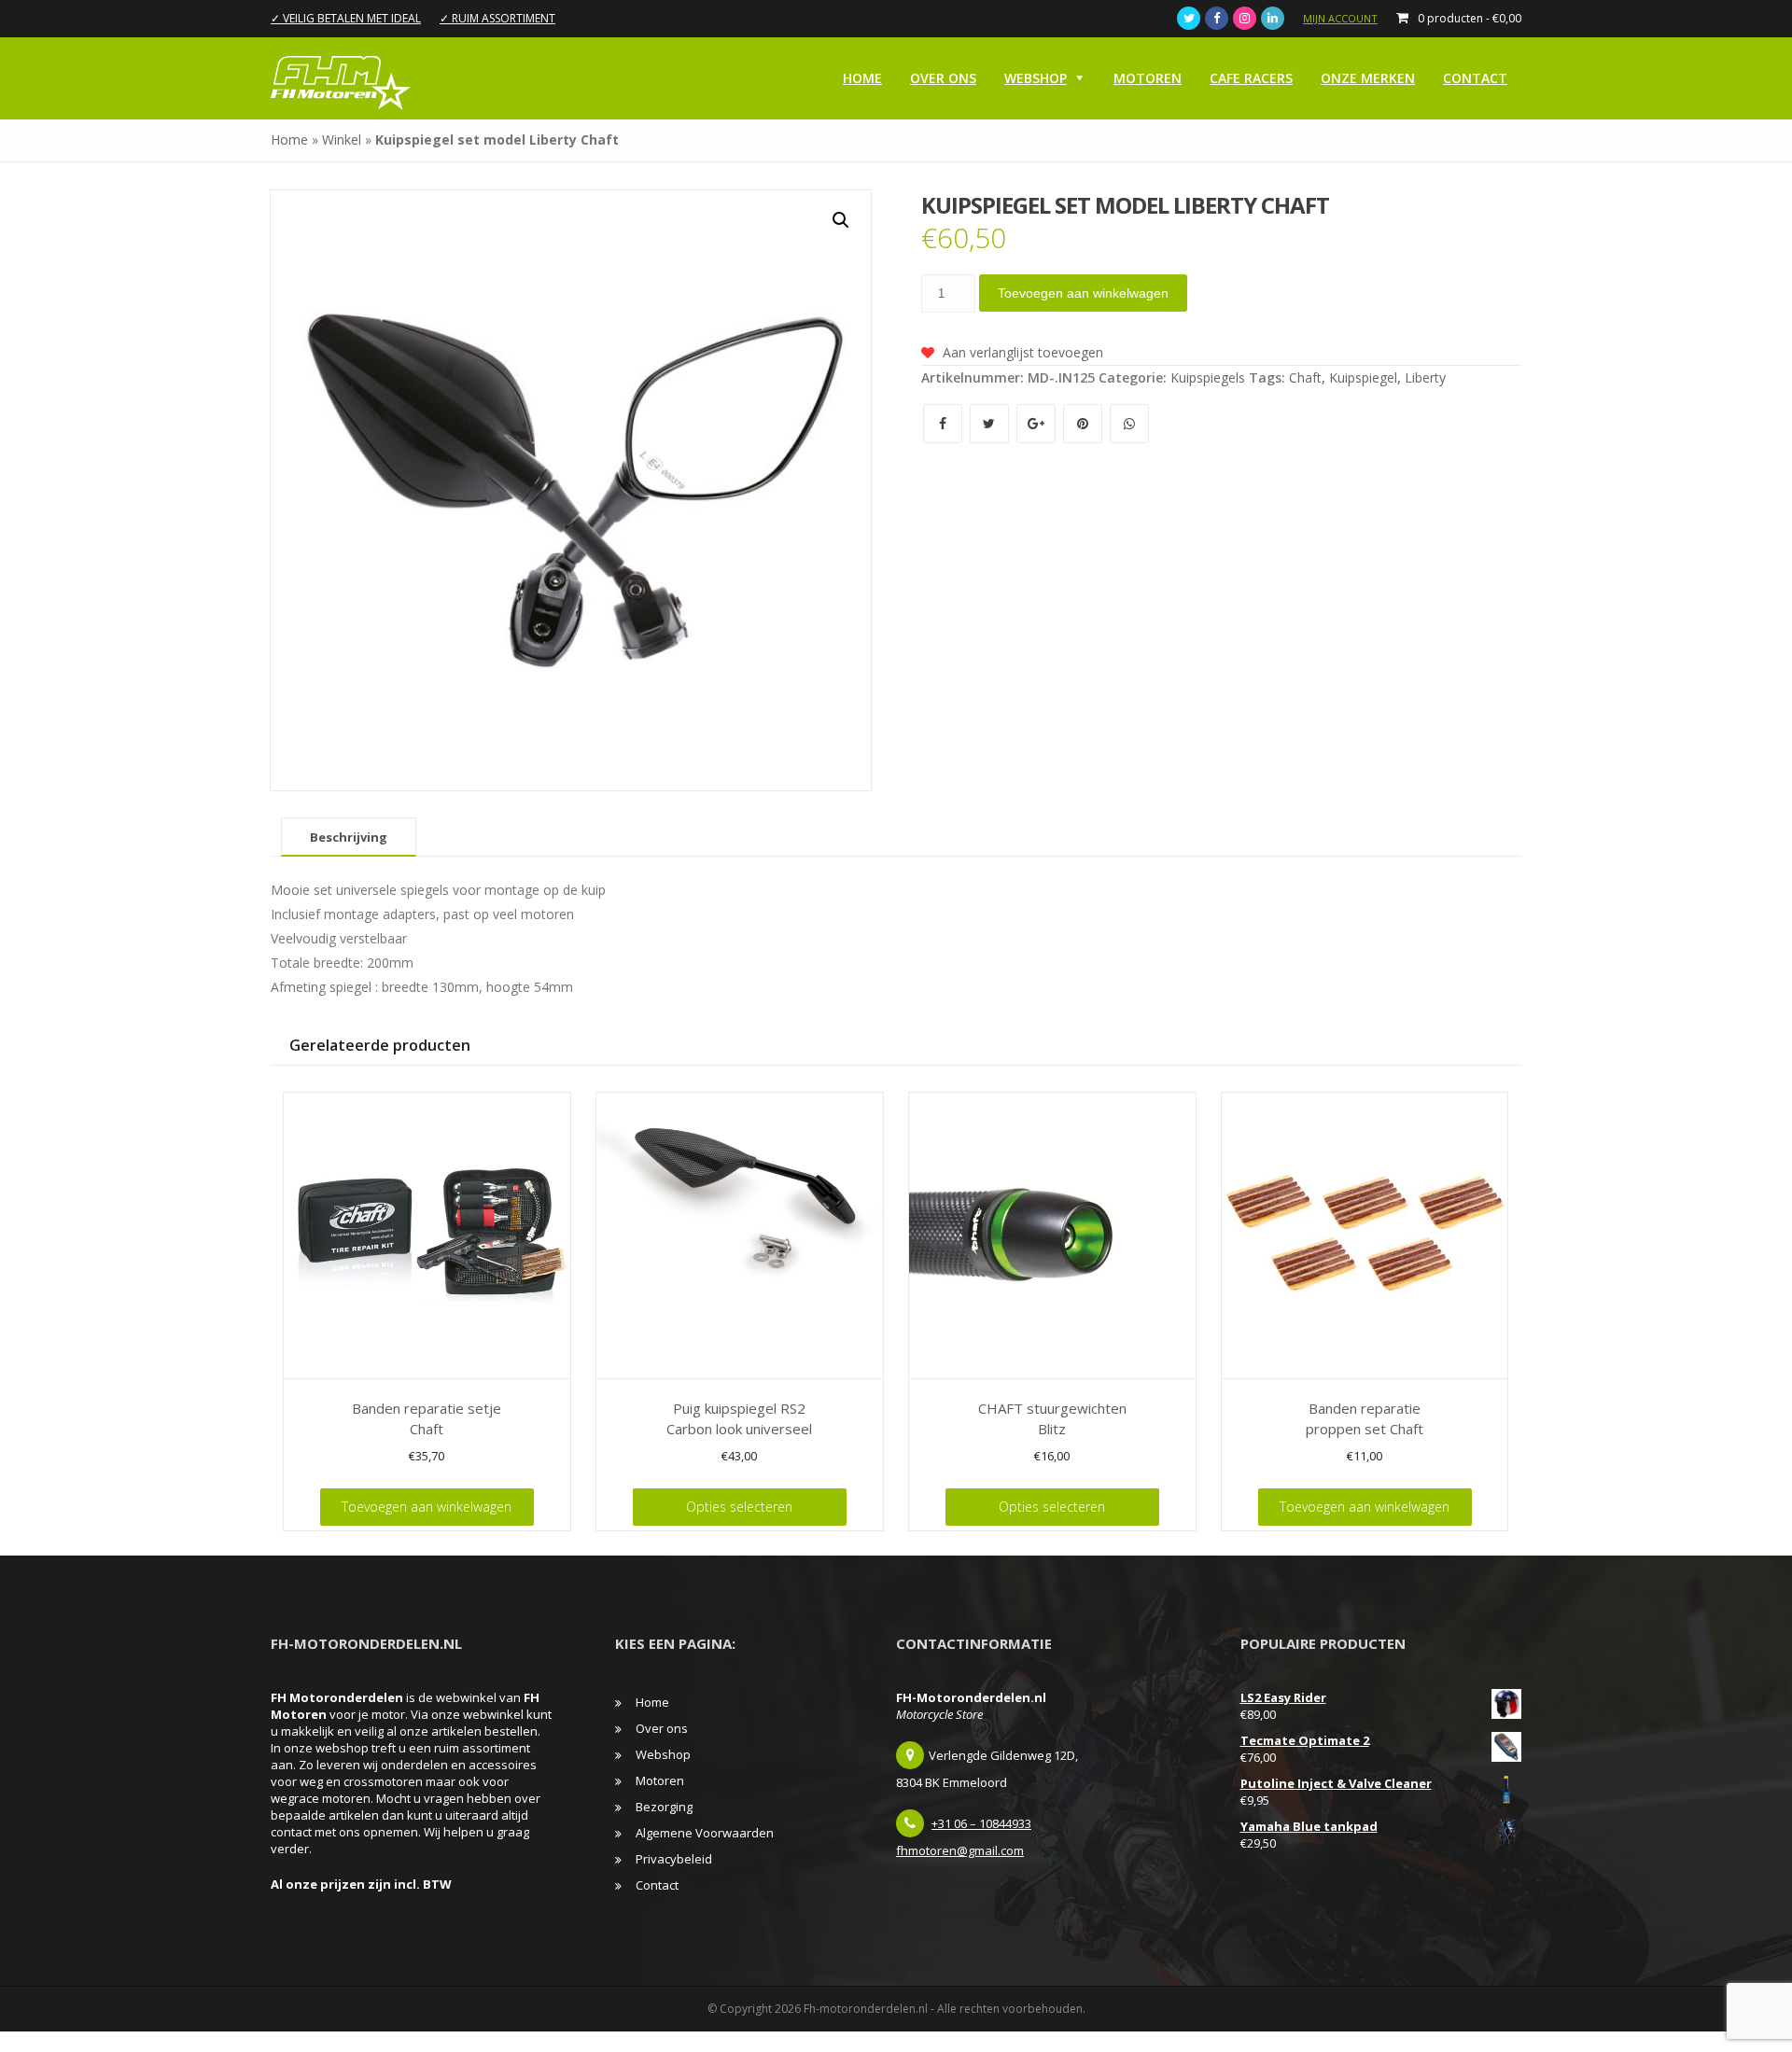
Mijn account (1340, 18)
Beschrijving (349, 837)
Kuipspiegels (1208, 377)
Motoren (1148, 78)
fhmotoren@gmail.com (960, 1850)
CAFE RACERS (1251, 78)
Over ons (943, 78)
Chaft (1305, 377)
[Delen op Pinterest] (1085, 423)
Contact (1475, 78)
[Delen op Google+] (1038, 423)
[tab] (349, 837)
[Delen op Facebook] (945, 423)
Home (862, 78)
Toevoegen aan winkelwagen (1083, 293)
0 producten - (1470, 18)
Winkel (342, 140)
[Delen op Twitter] (991, 423)
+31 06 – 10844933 (981, 1823)
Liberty (1425, 377)
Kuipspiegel (1363, 377)
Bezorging (664, 1807)
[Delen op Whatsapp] (1129, 423)
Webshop (1036, 78)
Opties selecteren (739, 1507)
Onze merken (1368, 78)
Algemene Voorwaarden (705, 1833)
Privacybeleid (674, 1859)
